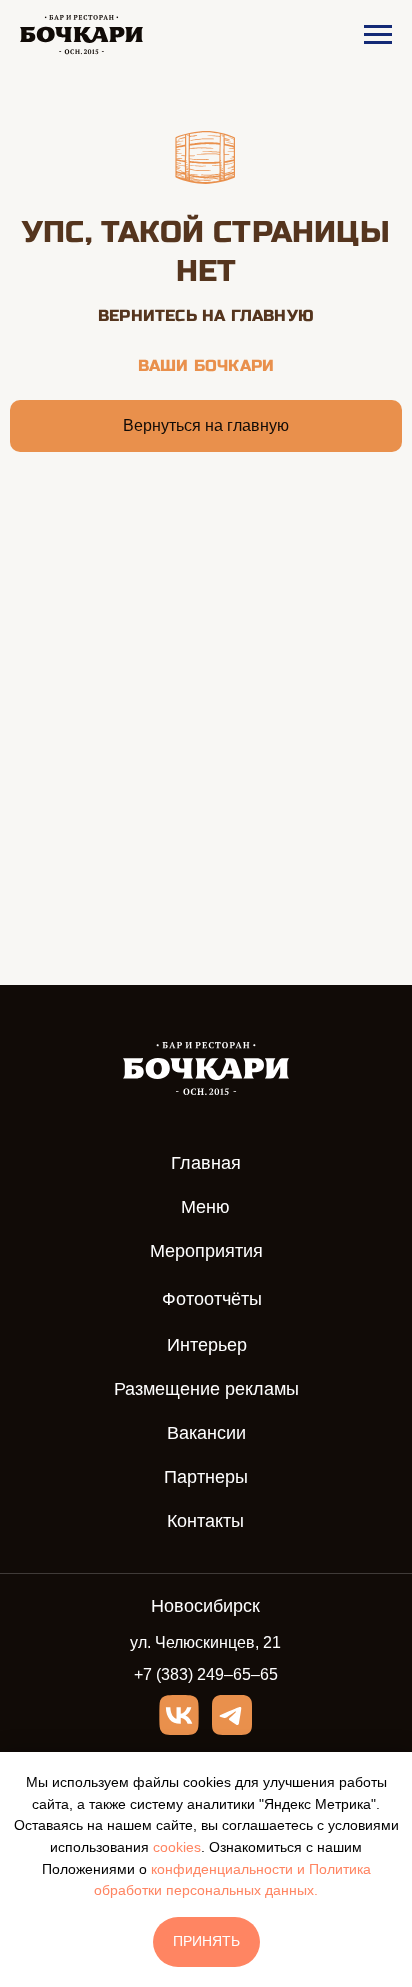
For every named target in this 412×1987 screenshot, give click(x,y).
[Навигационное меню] (378, 35)
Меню (205, 1207)
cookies (177, 1847)
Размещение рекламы (206, 1389)
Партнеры (206, 1477)
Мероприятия (206, 1251)
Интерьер (207, 1345)
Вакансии (206, 1433)
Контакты (205, 1521)
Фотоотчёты (212, 1299)
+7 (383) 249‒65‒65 (206, 1674)
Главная (206, 1163)
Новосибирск (205, 1606)
